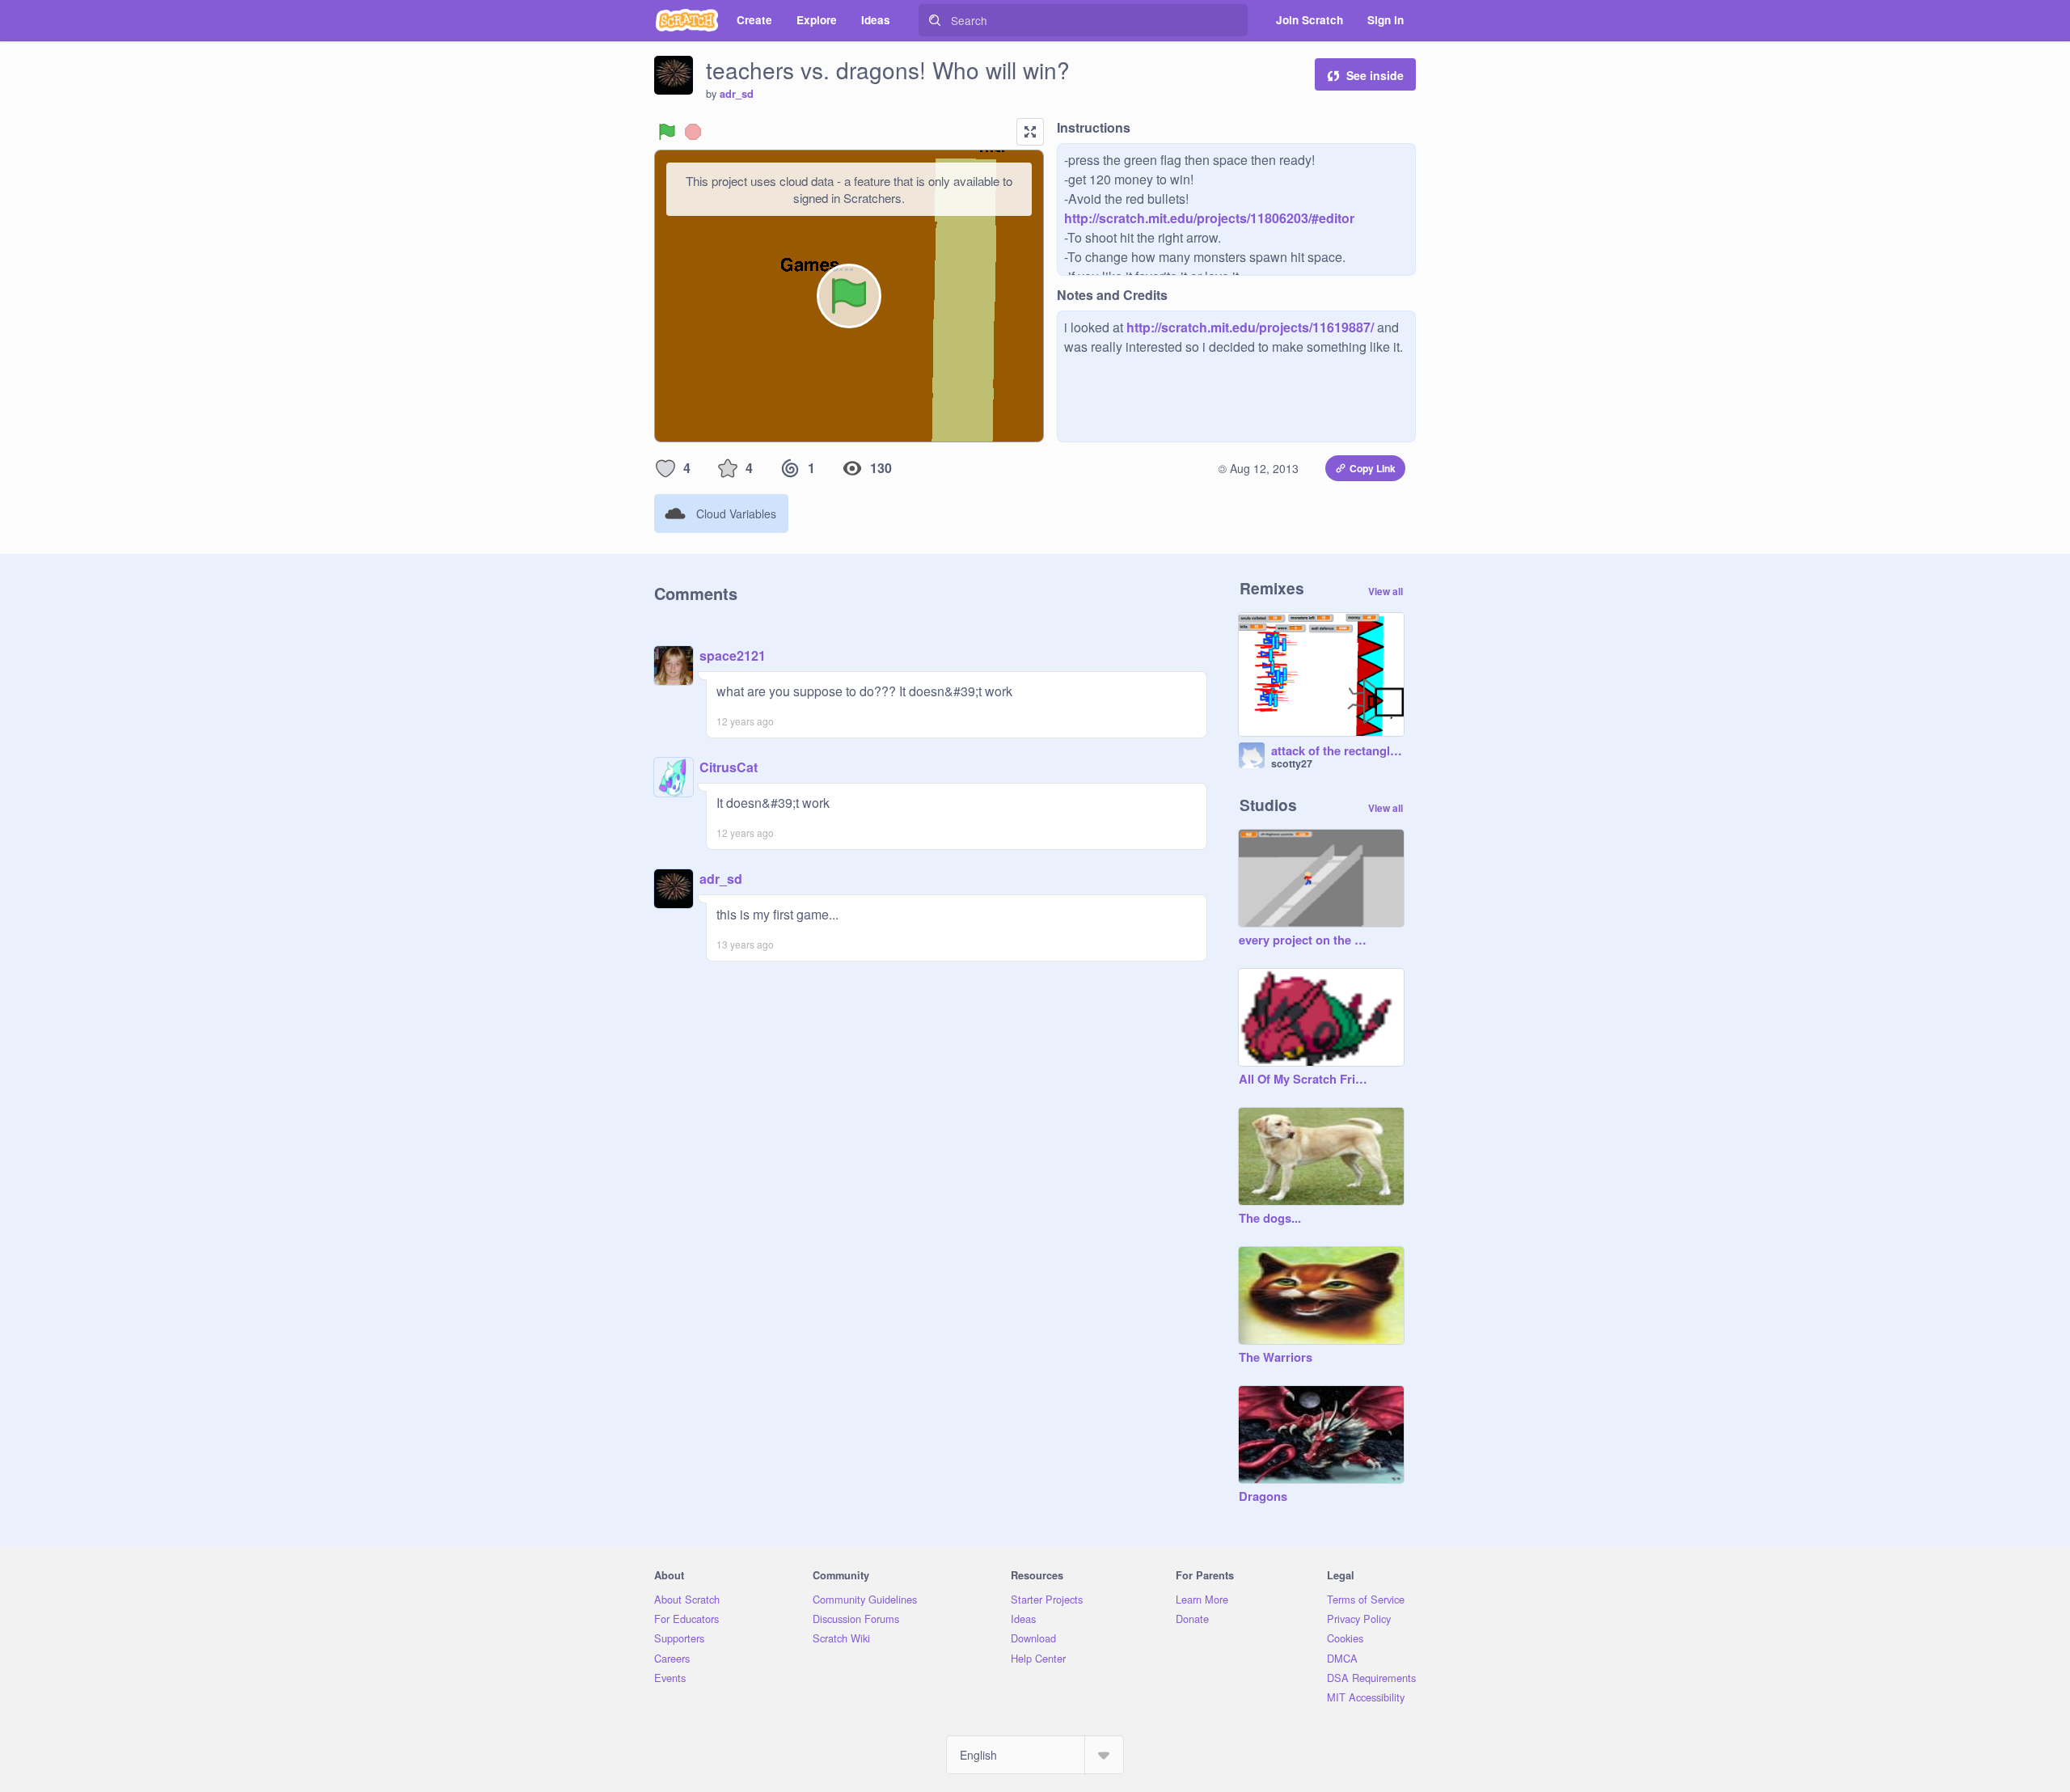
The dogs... (1270, 1219)
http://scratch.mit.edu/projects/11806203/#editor (1209, 218)
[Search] (935, 20)
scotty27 (1292, 763)
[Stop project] (693, 132)
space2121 (733, 655)
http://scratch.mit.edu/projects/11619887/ (1248, 327)
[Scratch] (687, 20)
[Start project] (667, 132)
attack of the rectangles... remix (1337, 751)
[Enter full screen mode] (1030, 132)
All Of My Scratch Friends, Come (1305, 1080)
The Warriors (1276, 1358)
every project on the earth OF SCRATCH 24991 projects (1305, 940)
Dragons (1263, 1497)
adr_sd (737, 94)
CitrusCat (729, 767)
